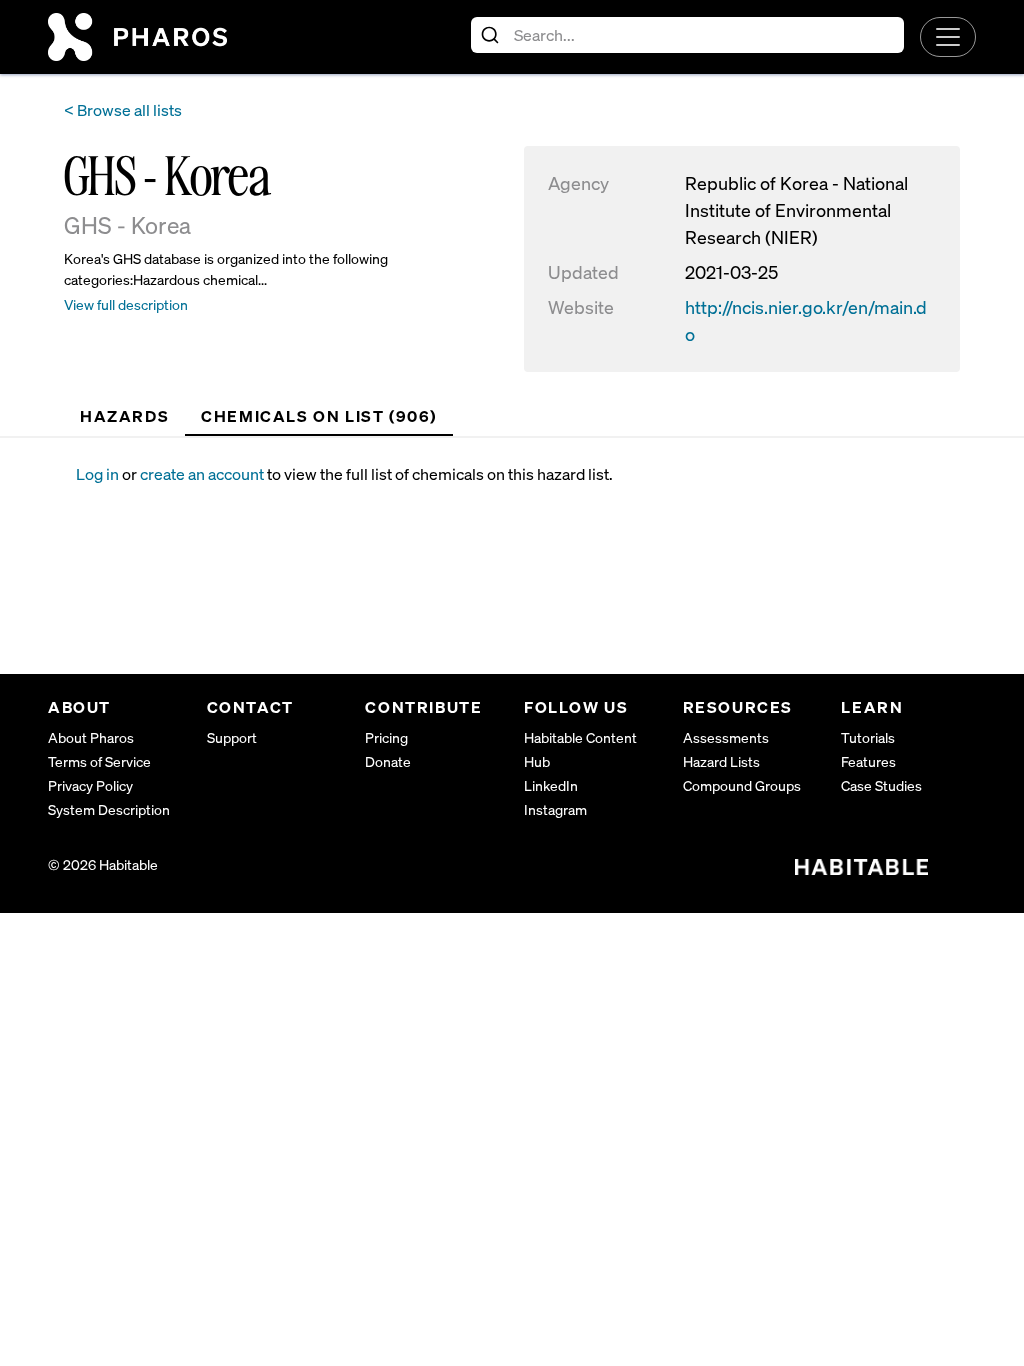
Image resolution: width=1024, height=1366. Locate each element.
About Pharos (91, 737)
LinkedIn (551, 785)
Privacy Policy (90, 785)
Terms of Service (99, 761)
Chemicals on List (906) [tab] (319, 416)
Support (232, 737)
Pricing (386, 737)
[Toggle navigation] (948, 37)
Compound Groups (742, 785)
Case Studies (881, 785)
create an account (202, 474)
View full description (126, 304)
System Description (109, 809)
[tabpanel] (526, 474)
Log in (97, 474)
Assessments (726, 737)
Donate (388, 761)
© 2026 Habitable (103, 864)
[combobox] (687, 35)
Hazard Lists (721, 761)
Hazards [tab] (124, 416)
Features (868, 761)
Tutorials (868, 737)
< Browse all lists (123, 110)
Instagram (555, 809)
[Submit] (492, 35)
